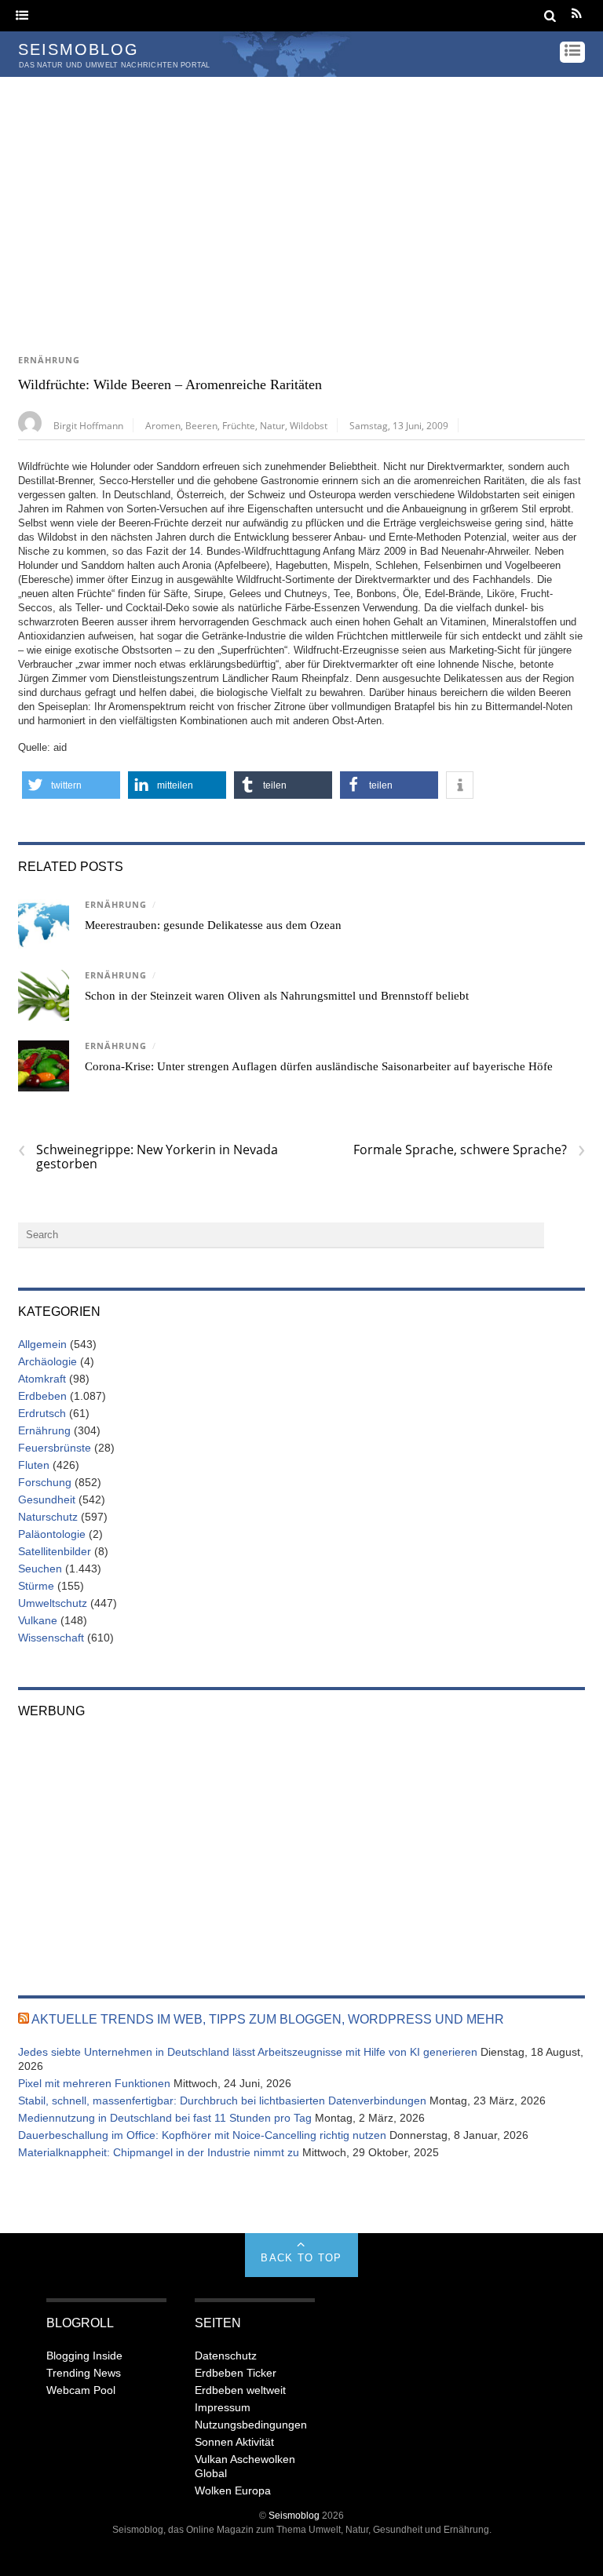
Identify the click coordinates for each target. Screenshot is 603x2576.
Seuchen (40, 1569)
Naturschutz (48, 1517)
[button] (71, 785)
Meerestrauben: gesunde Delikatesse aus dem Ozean (213, 925)
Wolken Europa (233, 2490)
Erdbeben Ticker (236, 2373)
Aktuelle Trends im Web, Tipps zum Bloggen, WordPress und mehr (268, 2019)
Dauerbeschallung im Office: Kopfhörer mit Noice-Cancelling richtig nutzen (202, 2135)
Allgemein (42, 1344)
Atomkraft (42, 1379)
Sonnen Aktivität (234, 2442)
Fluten (34, 1465)
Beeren (201, 425)
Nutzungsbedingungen (251, 2425)
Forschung (45, 1482)
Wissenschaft (51, 1638)
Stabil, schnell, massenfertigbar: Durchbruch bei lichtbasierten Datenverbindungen (222, 2101)
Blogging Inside (84, 2356)
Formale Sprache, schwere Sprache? (469, 1150)
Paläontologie (52, 1534)
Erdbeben (42, 1396)
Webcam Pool (81, 2390)
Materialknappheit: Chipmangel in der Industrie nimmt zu (159, 2152)
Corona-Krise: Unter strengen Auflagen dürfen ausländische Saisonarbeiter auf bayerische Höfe (319, 1066)
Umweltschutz (53, 1603)
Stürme (36, 1586)
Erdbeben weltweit (240, 2390)
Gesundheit (47, 1499)
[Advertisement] (301, 195)
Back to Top (301, 2258)
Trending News (84, 2373)
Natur (272, 425)
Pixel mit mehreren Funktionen (94, 2083)
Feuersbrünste (55, 1448)
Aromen (163, 425)
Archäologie (48, 1361)
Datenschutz (226, 2356)
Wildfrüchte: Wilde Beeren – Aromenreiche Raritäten (170, 384)
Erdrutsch (42, 1413)
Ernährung (49, 360)
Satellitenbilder (55, 1551)
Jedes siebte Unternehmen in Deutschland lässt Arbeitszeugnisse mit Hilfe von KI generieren (248, 2052)
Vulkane (38, 1620)
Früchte (239, 425)
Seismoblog (294, 2515)
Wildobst (309, 425)
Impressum (223, 2407)
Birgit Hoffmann (88, 425)
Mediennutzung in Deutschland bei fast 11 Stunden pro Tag (165, 2118)
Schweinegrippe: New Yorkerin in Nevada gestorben (148, 1157)
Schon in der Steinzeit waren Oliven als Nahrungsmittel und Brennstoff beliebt (277, 996)
